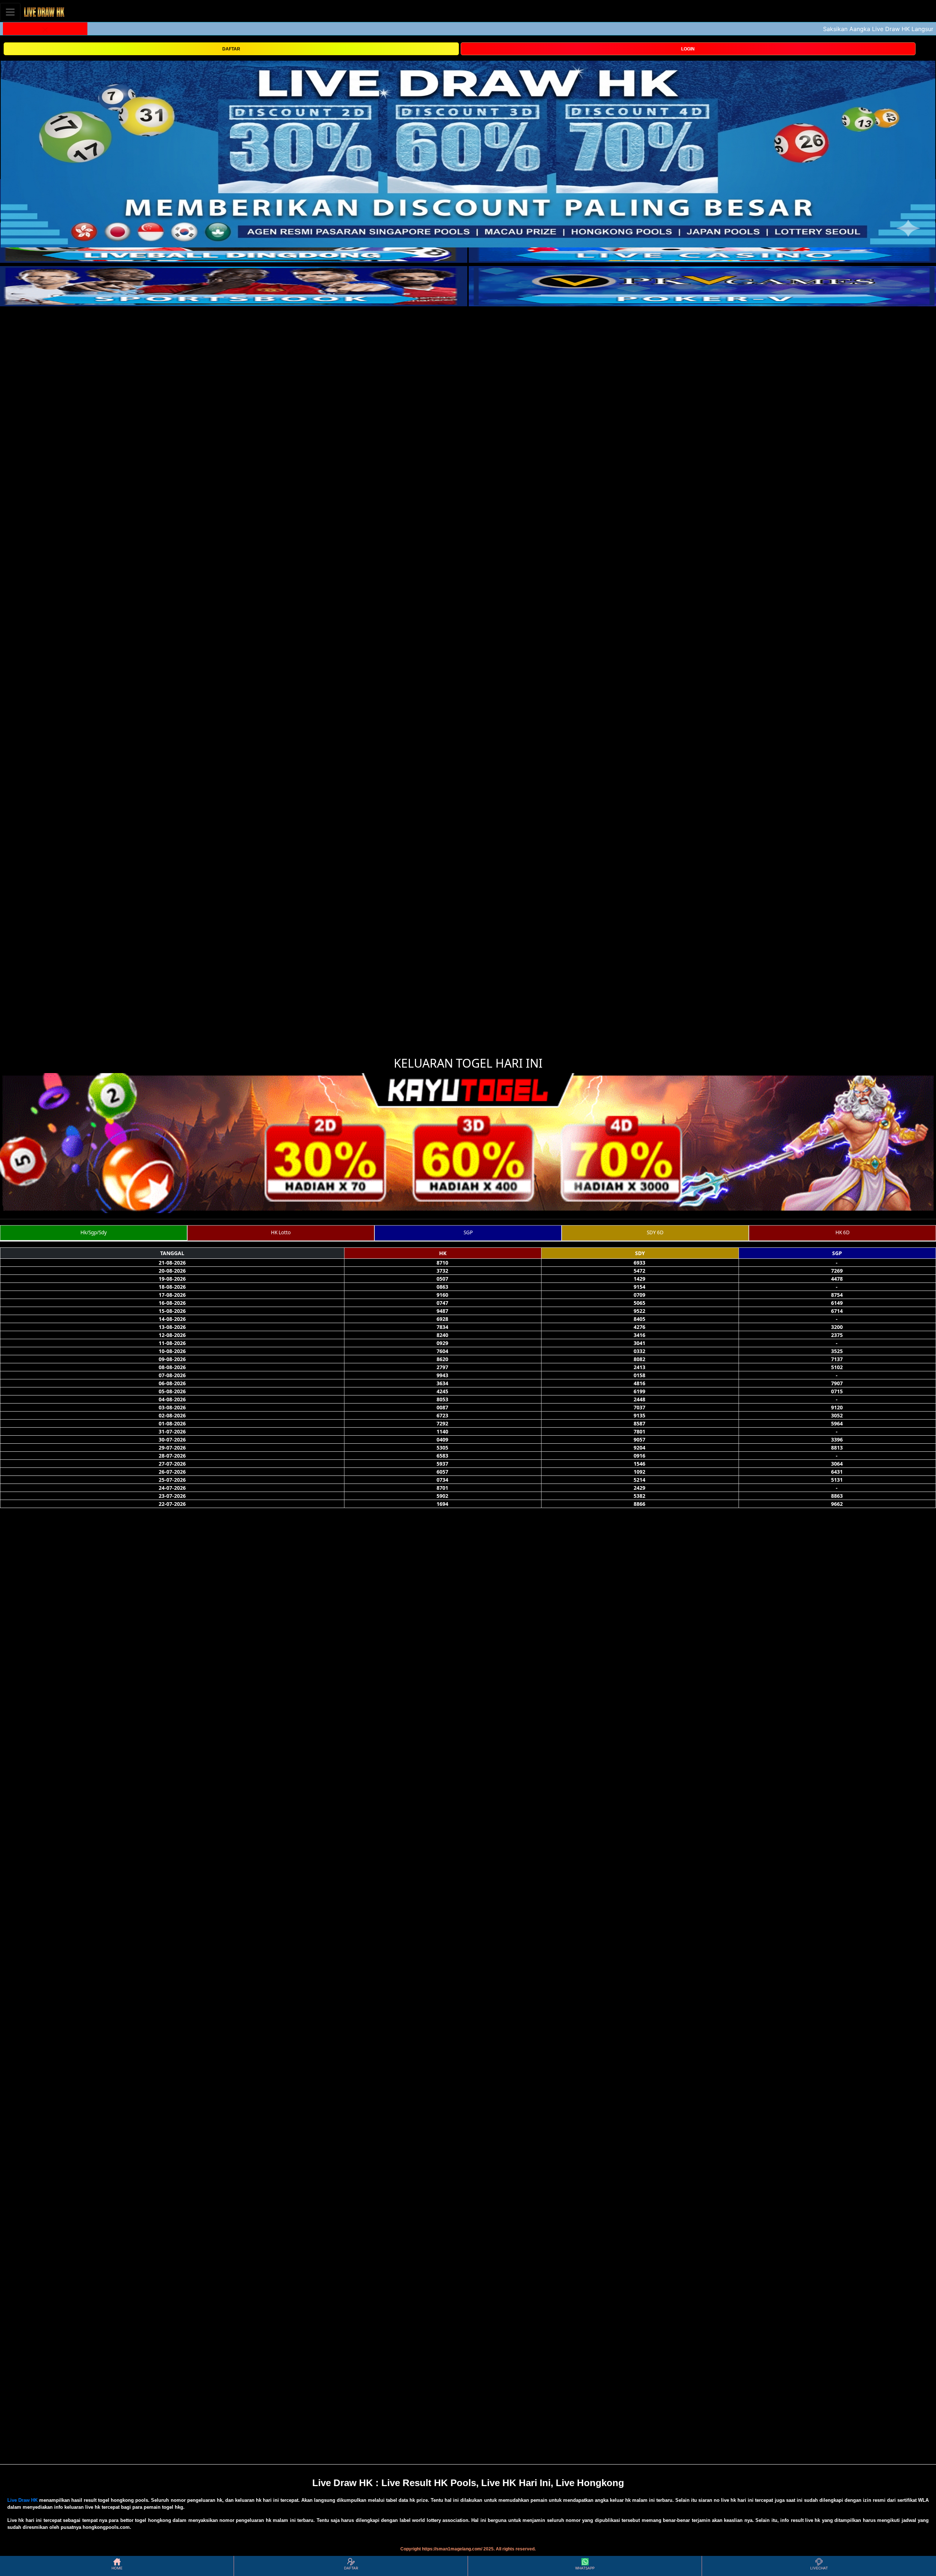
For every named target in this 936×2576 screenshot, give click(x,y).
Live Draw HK (22, 2500)
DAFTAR (231, 49)
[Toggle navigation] (10, 12)
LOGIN (688, 49)
